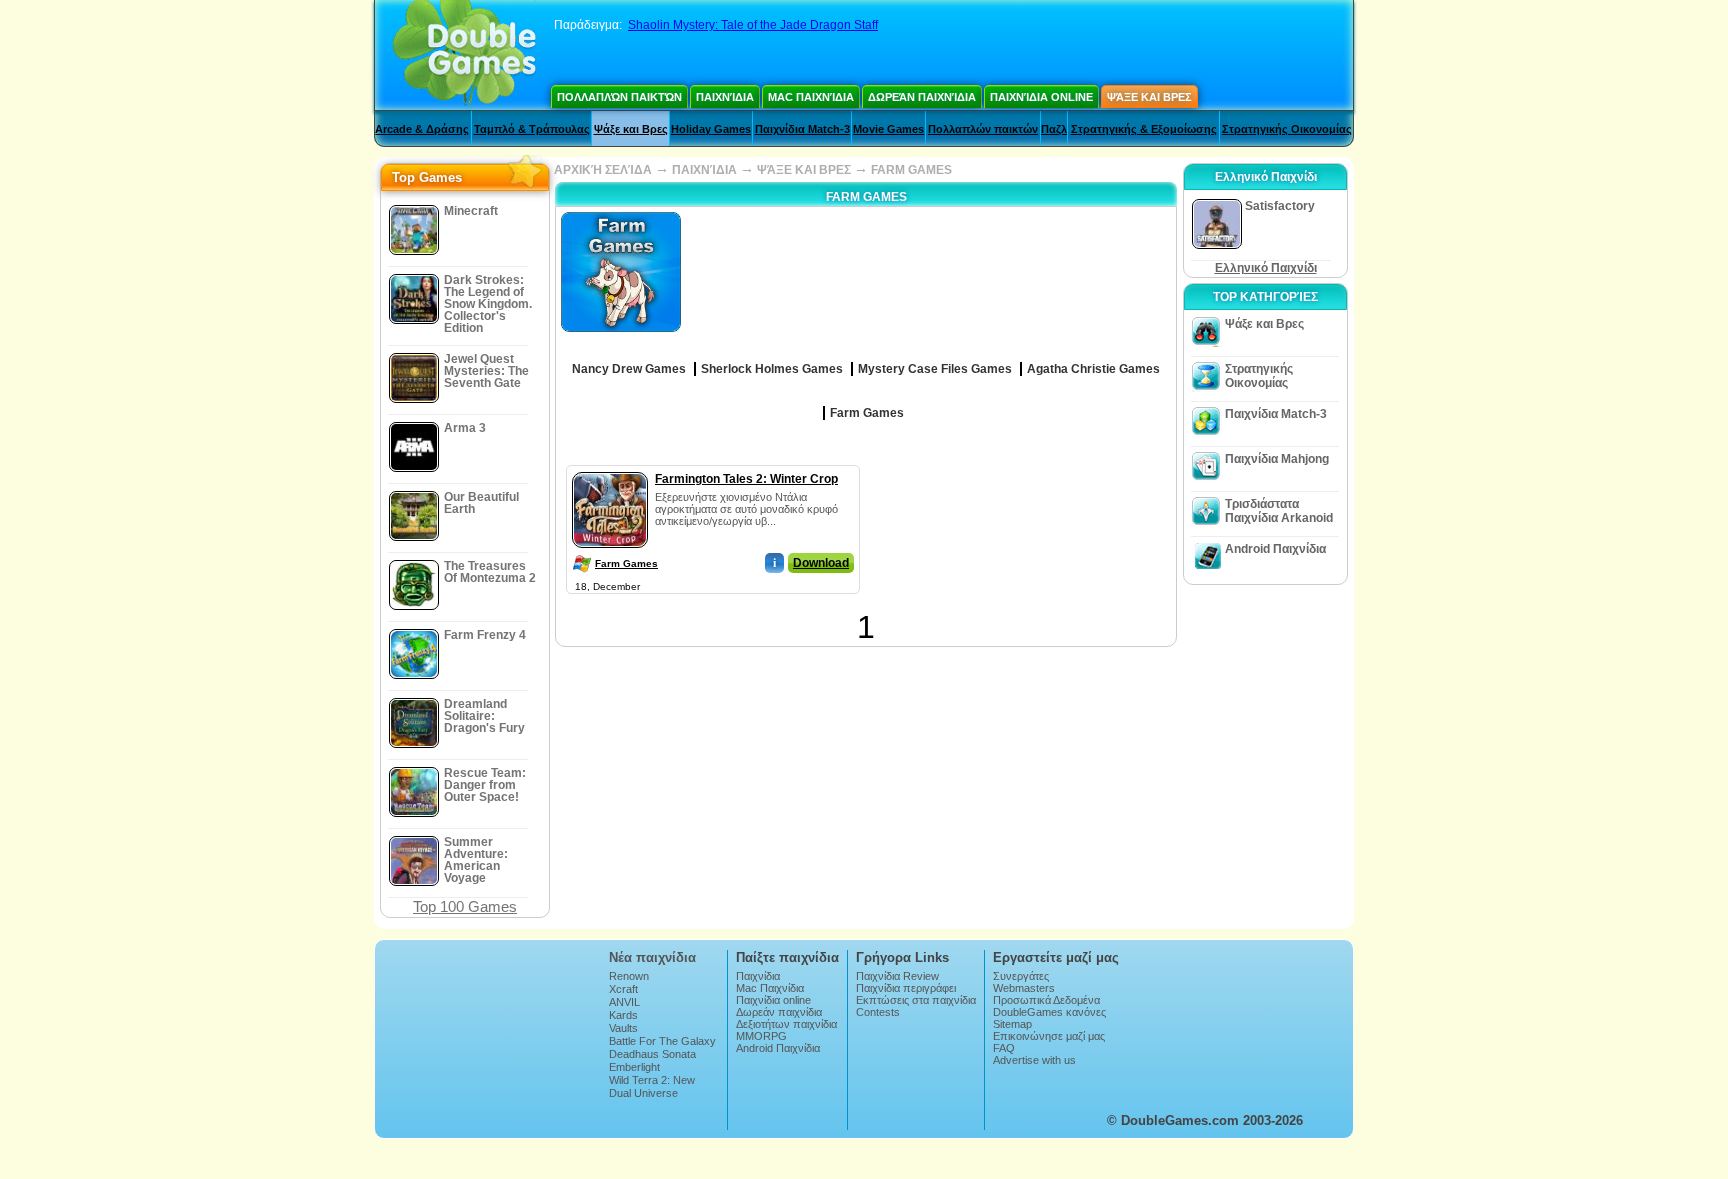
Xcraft (623, 989)
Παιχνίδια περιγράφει (906, 988)
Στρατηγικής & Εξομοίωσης (1144, 129)
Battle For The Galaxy (662, 1041)
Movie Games (888, 129)
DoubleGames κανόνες (1049, 1012)
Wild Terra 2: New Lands (652, 1086)
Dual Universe (643, 1093)
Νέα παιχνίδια (652, 957)
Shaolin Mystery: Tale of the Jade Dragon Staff (753, 25)
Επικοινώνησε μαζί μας (1049, 1036)
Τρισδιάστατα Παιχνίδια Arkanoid (1279, 511)
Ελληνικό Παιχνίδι (1266, 268)
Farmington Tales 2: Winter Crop (746, 479)
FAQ (1004, 1048)
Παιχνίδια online (1041, 97)
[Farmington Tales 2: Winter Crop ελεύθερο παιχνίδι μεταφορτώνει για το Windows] (610, 468)
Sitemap (1012, 1024)
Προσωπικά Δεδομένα (1046, 1000)
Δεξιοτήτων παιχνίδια (786, 1024)
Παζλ (1054, 129)
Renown (629, 976)
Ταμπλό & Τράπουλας (532, 129)
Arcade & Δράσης (422, 129)
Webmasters (1024, 988)
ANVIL (624, 1002)
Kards (623, 1015)
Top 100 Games (465, 906)
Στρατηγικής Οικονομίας (1287, 129)
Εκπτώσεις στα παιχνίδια (916, 1000)
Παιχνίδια (725, 97)
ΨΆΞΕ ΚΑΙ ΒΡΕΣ (804, 170)
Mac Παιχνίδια (811, 97)
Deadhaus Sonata (652, 1054)
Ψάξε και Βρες (1149, 97)
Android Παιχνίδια (1275, 549)
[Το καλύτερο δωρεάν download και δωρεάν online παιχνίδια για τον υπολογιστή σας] (464, 55)
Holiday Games (711, 129)
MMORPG (761, 1036)
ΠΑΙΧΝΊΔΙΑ (704, 170)
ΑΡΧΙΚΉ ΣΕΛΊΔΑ (603, 170)
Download (821, 563)
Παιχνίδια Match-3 (802, 129)
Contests (878, 1012)
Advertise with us (1034, 1060)
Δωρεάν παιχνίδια (922, 97)
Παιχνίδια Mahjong (1277, 459)
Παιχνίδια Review (897, 976)
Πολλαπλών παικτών (619, 97)
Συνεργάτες (1021, 976)
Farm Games (626, 563)
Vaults (623, 1028)
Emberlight (634, 1067)
